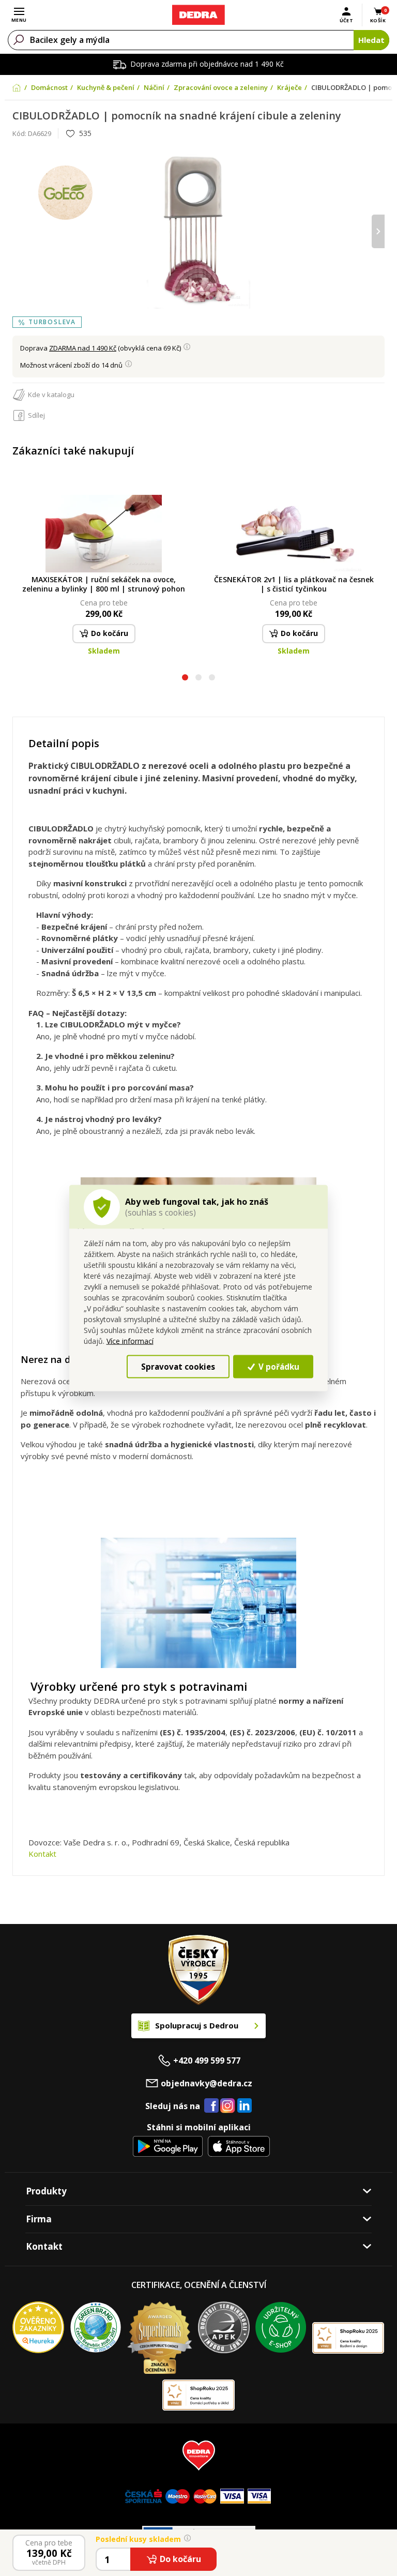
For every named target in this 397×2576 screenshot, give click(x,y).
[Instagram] (228, 2106)
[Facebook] (211, 2106)
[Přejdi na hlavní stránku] (198, 15)
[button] (185, 679)
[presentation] (19, 231)
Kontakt (42, 1854)
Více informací (130, 1341)
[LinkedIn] (245, 2106)
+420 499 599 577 (207, 2060)
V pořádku (278, 1366)
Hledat (371, 40)
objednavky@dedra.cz (207, 2083)
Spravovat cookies (178, 1366)
